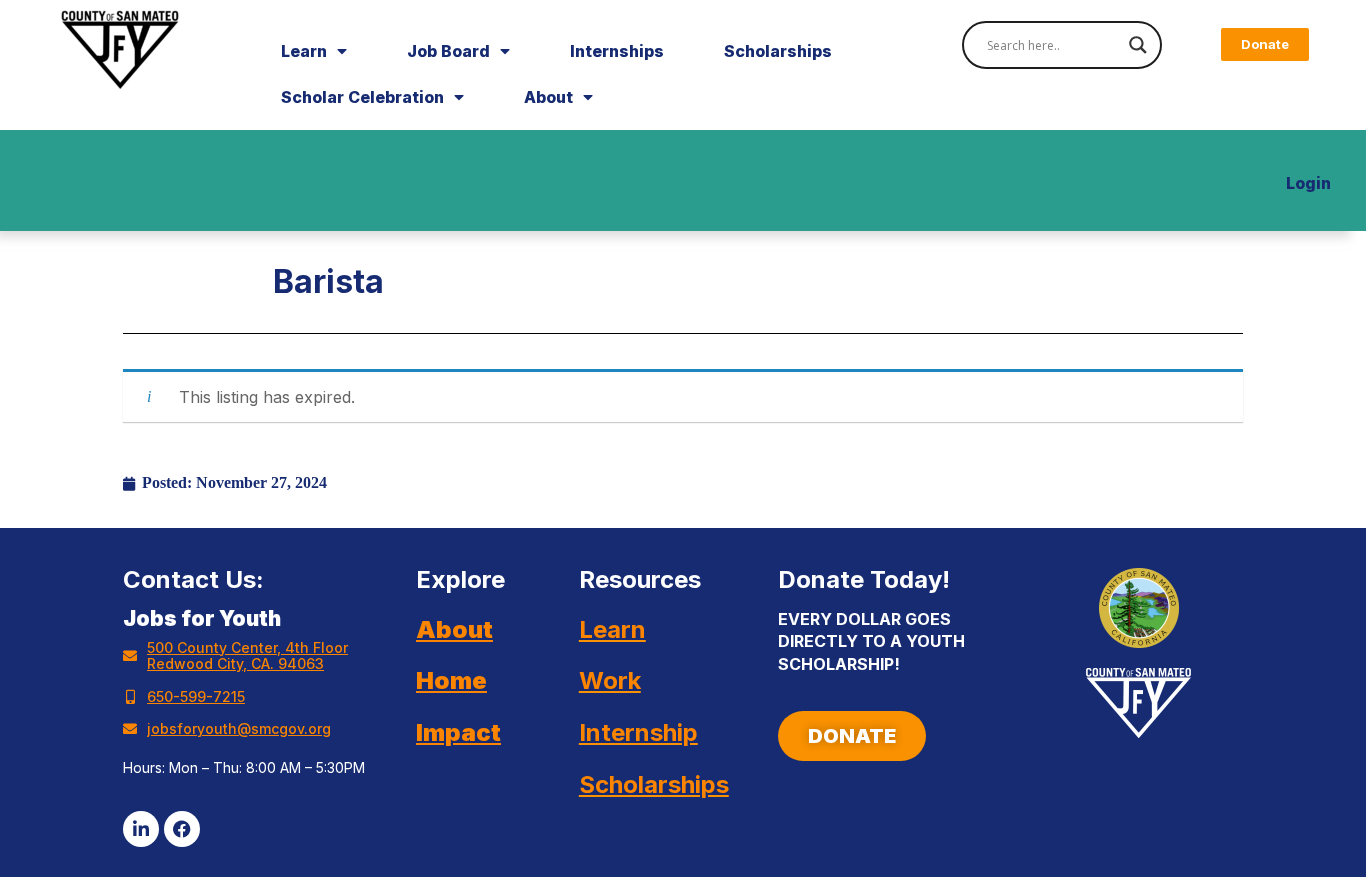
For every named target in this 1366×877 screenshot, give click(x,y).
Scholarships (778, 51)
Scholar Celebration (362, 97)
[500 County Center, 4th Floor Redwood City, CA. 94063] (130, 656)
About (548, 97)
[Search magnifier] (1138, 45)
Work (610, 680)
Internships (617, 51)
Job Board (448, 51)
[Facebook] (182, 829)
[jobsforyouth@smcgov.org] (130, 729)
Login (1308, 183)
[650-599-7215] (130, 697)
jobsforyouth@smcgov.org (239, 728)
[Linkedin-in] (141, 829)
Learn (304, 51)
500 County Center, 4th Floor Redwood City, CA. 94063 (247, 655)
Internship (638, 732)
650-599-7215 (196, 696)
